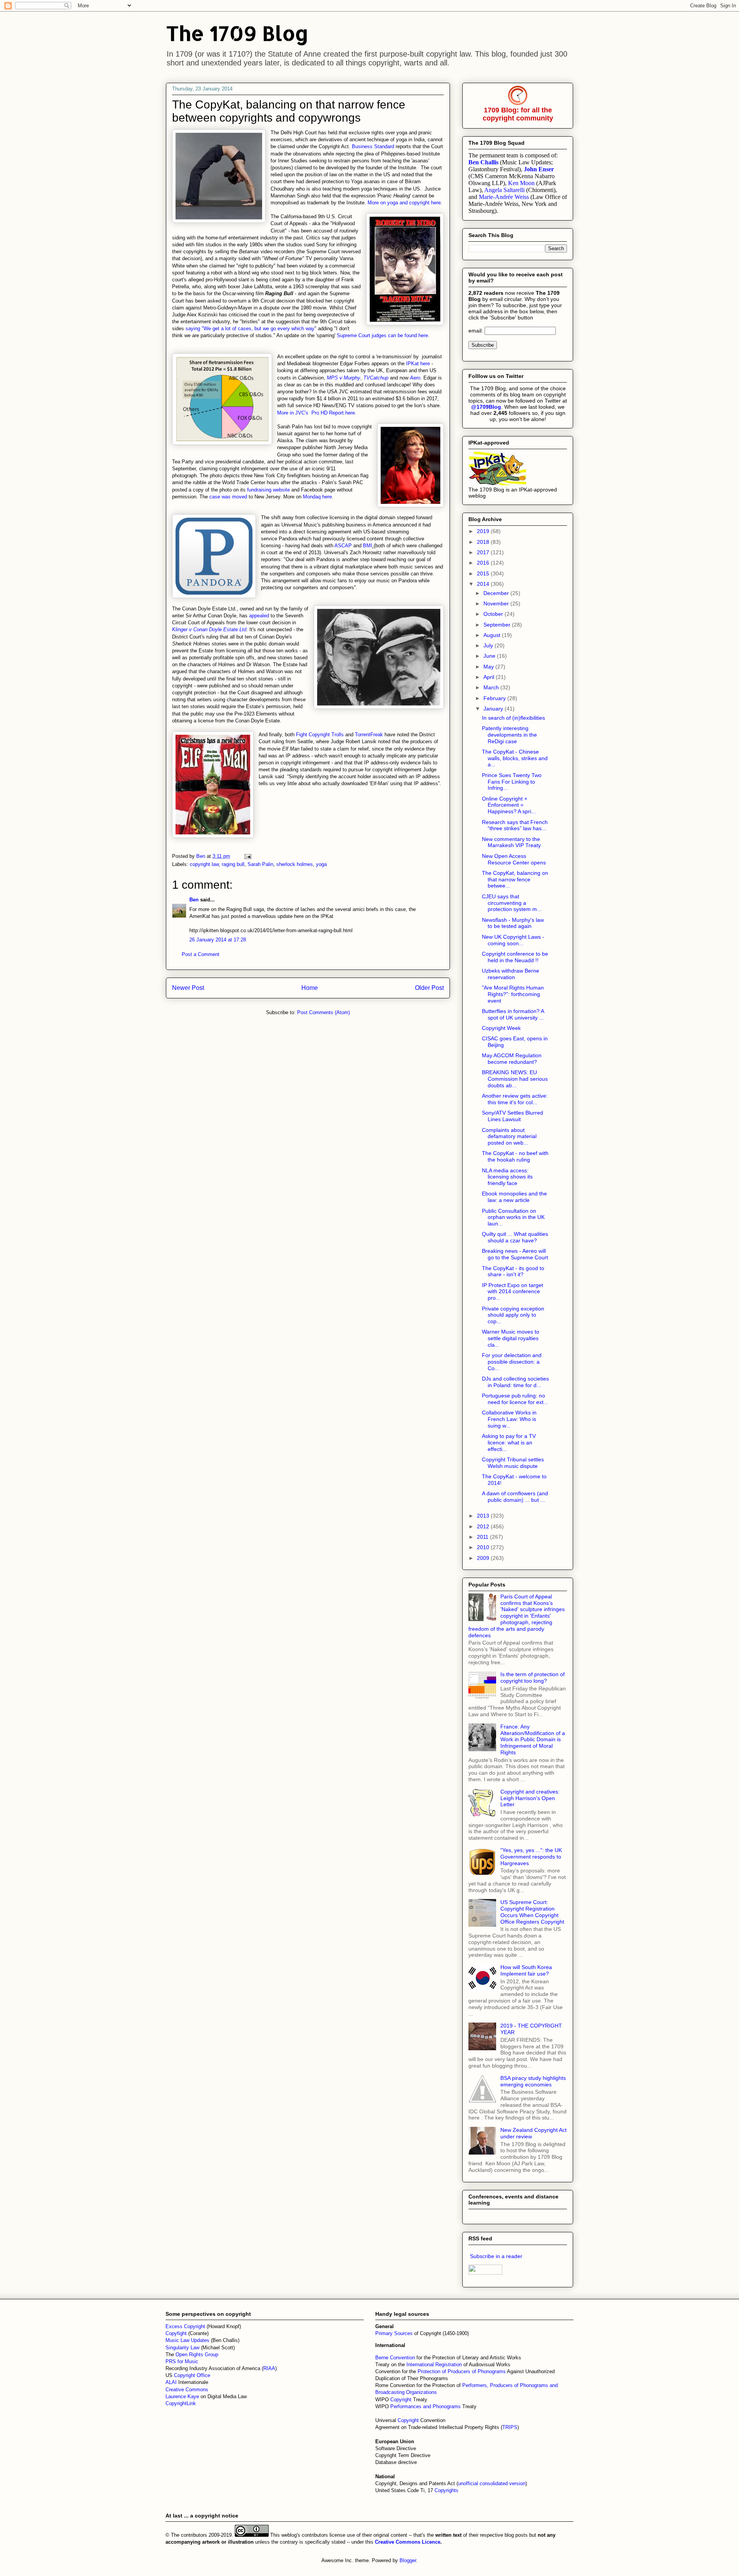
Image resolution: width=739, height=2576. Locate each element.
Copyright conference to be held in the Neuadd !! (515, 957)
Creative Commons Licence (408, 2542)
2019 (484, 531)
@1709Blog (486, 407)
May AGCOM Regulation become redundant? (512, 1059)
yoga (321, 864)
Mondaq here (317, 497)
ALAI (172, 2382)
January (494, 709)
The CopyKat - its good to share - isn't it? (513, 1271)
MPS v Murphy (344, 378)
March (492, 687)
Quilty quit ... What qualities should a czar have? (515, 1237)
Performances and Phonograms (426, 2406)
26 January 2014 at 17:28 (218, 940)
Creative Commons (187, 2390)
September (498, 625)
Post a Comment (201, 954)
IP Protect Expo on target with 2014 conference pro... (512, 1292)
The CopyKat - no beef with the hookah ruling (515, 1156)
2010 (484, 1547)
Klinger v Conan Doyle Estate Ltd (209, 629)
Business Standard (373, 146)
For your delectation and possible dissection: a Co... (512, 1362)
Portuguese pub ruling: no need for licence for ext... (515, 1399)
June (490, 656)
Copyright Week (501, 1028)
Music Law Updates (187, 2340)
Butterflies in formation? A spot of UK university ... (513, 1014)
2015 (484, 573)
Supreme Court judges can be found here (382, 335)
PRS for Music (182, 2361)
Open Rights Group (197, 2355)
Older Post (429, 988)
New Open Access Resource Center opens (514, 859)
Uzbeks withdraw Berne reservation (511, 974)
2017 (484, 552)
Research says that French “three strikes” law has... (515, 825)
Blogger (408, 2560)
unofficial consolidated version (492, 2483)
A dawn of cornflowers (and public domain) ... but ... (515, 1497)
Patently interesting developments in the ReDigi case (509, 735)
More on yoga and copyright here (404, 203)
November (497, 603)
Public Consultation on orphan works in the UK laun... (513, 1217)
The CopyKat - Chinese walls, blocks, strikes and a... (515, 758)
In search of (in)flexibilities (513, 718)
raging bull (233, 864)
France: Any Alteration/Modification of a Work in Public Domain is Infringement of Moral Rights (533, 1739)
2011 (483, 1537)
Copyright (402, 2400)
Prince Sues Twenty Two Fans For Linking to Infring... (512, 782)
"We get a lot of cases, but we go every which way (258, 328)
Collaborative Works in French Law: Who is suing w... (509, 1419)
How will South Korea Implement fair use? (526, 1970)
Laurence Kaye (182, 2396)
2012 (484, 1526)
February (495, 698)
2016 (484, 563)
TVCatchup (376, 378)
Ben (194, 900)
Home (310, 988)
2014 (484, 584)
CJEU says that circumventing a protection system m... (512, 903)
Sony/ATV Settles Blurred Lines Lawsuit (512, 1116)
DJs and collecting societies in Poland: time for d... (515, 1382)
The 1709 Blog (237, 33)
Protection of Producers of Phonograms (462, 2371)
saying (194, 328)
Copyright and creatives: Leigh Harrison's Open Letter (530, 1798)
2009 (484, 1558)
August (493, 635)
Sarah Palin (260, 864)
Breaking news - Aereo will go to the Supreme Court (515, 1254)
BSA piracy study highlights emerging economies (533, 2081)
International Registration (434, 2365)
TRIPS (510, 2427)
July (489, 645)
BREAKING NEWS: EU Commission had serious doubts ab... (515, 1079)
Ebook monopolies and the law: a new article (514, 1197)
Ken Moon (521, 183)
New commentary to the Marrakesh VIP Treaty (511, 842)
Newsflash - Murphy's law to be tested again (513, 923)
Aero (415, 378)
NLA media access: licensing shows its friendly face (507, 1177)
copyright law (204, 864)
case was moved (228, 497)
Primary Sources (394, 2333)
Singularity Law (182, 2348)
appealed (259, 616)
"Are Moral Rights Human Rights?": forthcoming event (513, 994)
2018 (484, 542)
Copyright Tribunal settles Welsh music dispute (513, 1463)
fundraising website (268, 490)
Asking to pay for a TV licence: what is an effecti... (509, 1443)
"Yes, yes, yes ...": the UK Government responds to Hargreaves (531, 1857)
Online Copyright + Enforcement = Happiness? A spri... (509, 805)
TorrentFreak (369, 735)
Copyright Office (192, 2375)
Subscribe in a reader (496, 2256)
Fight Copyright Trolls (320, 735)
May (489, 667)
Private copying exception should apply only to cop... (513, 1315)
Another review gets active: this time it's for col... (515, 1099)
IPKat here (418, 364)
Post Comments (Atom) (324, 1012)
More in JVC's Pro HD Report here (316, 413)
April (490, 677)
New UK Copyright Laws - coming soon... (513, 940)
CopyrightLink (181, 2403)
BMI (368, 546)
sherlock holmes (295, 864)
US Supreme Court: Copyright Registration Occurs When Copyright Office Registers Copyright (532, 1912)
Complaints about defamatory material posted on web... (509, 1137)
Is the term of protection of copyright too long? (533, 1677)
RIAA (269, 2368)
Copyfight (177, 2333)
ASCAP (343, 546)
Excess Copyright (185, 2326)
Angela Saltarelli (504, 190)
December (497, 593)
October (494, 614)
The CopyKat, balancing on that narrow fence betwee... (515, 879)
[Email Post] (247, 856)
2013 (484, 1516)
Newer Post (188, 988)
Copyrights (446, 2490)
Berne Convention (395, 2358)
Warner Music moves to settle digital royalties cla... (511, 1338)
